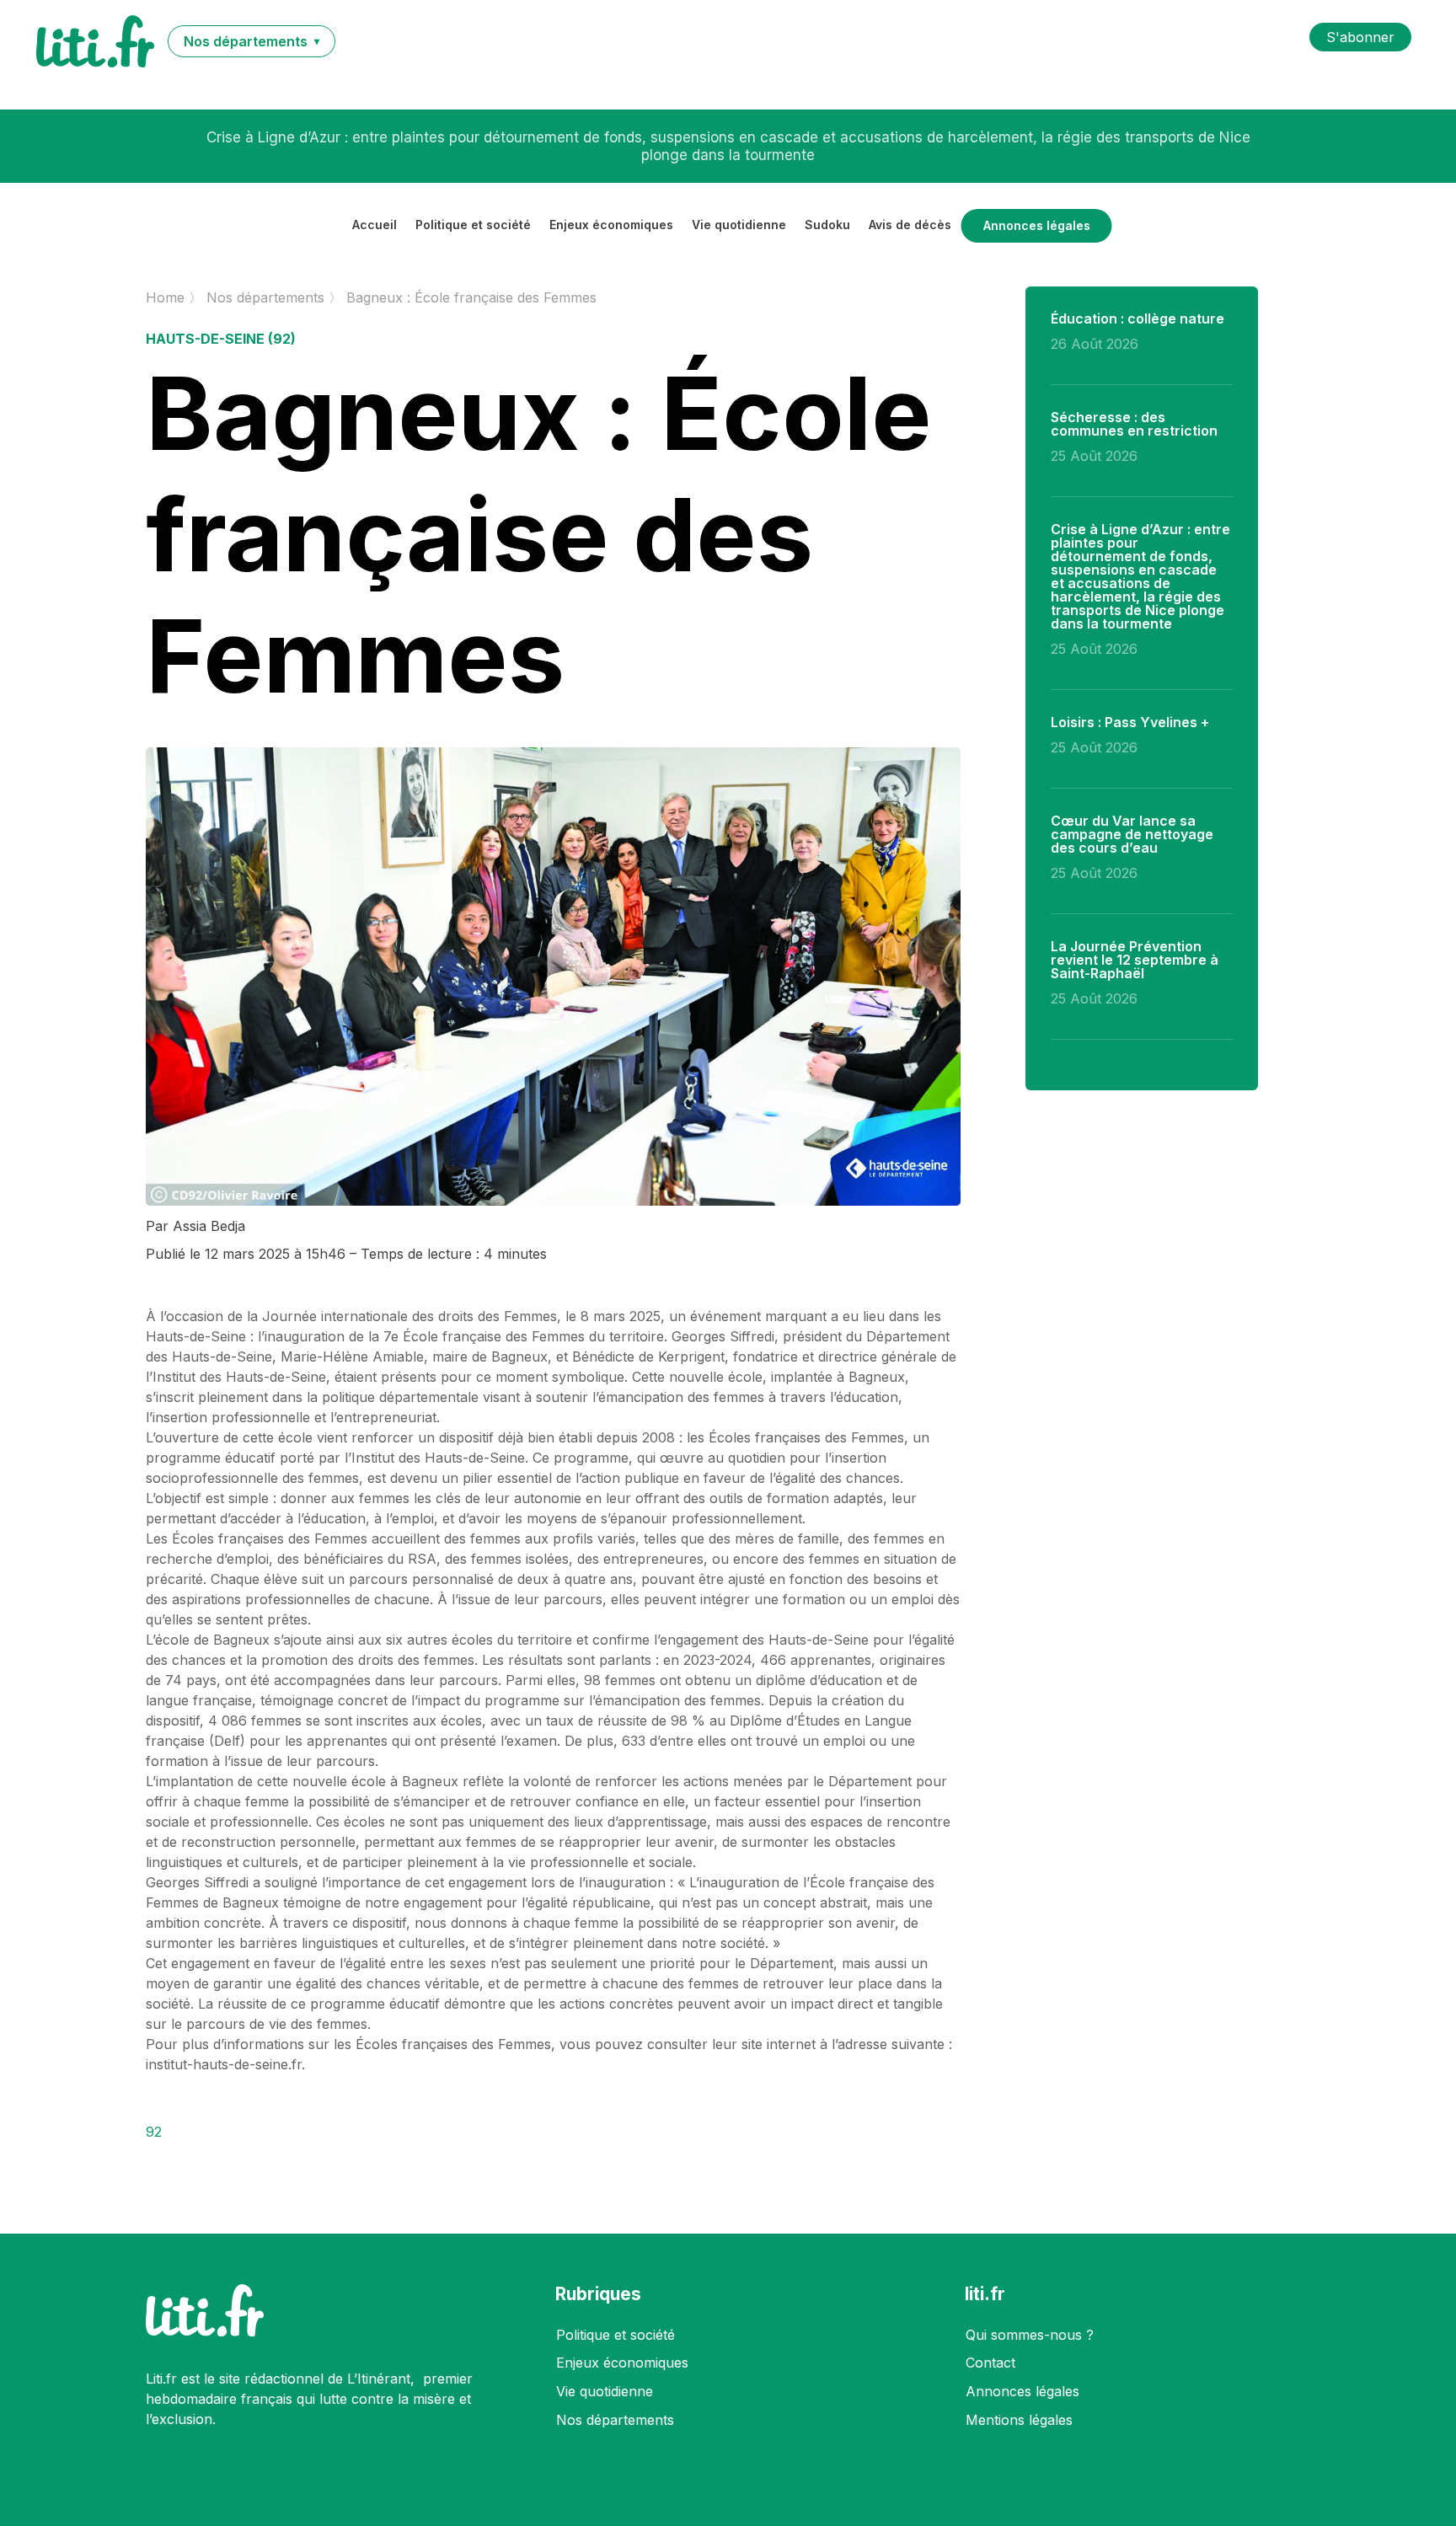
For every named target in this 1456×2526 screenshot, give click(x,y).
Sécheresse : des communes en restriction (1134, 424)
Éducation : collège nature (1137, 318)
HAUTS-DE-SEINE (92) (221, 339)
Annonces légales (1037, 226)
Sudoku (827, 225)
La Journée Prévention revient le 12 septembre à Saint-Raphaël (1135, 960)
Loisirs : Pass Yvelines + (728, 147)
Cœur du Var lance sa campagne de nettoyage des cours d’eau (1132, 834)
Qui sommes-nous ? (1030, 2335)
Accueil (375, 225)
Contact (990, 2363)
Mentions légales (1019, 2420)
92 (154, 2132)
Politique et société (473, 225)
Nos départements (615, 2420)
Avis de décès (910, 225)
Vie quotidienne (739, 225)
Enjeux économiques (611, 225)
